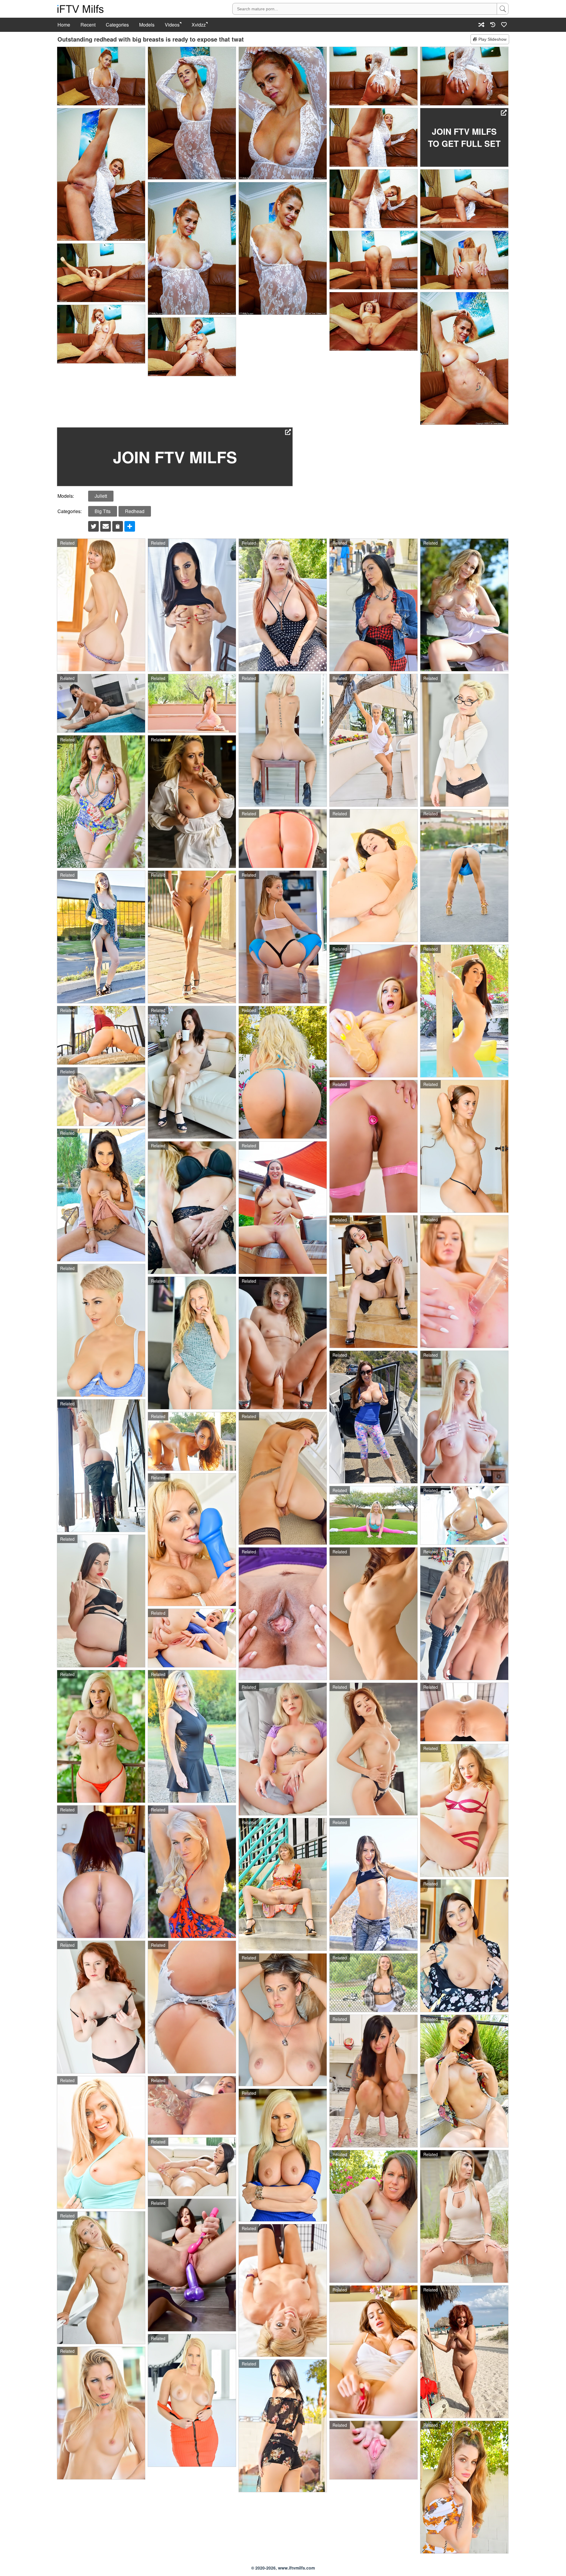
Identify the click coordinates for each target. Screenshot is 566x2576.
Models (147, 25)
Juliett (101, 496)
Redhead (135, 511)
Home (64, 25)
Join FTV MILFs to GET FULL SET (464, 137)
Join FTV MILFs (175, 457)
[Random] (481, 25)
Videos (172, 25)
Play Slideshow (492, 39)
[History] (493, 25)
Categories (117, 25)
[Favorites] (504, 25)
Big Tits (103, 511)
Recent (88, 25)
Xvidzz (199, 25)
